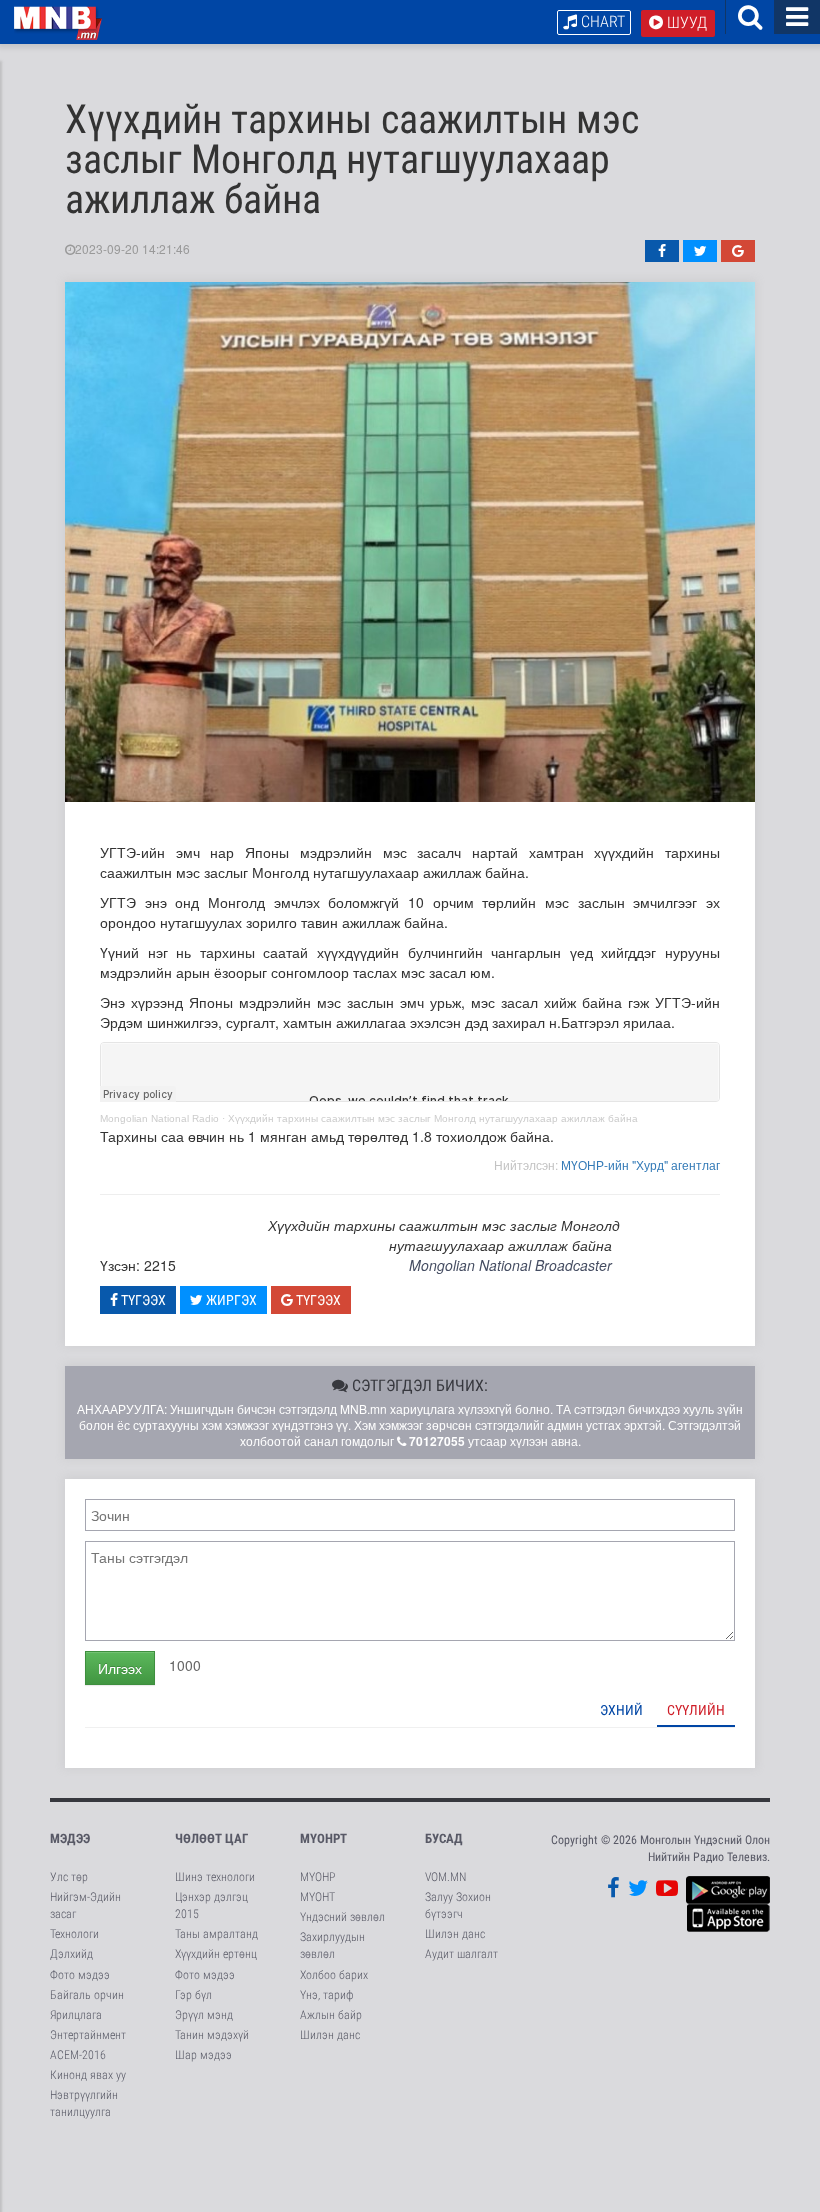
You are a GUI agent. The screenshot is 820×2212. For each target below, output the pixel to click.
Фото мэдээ (80, 1975)
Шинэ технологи (215, 1877)
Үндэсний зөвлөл (342, 1917)
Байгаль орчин (87, 1995)
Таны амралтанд (216, 1934)
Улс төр (69, 1877)
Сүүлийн (696, 1710)
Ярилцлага (76, 2015)
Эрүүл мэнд (204, 2015)
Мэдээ (70, 1838)
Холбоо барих (334, 1975)
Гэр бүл (193, 1995)
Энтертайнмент (88, 2035)
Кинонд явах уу (88, 2075)
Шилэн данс (330, 2035)
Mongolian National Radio (159, 1118)
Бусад (444, 1838)
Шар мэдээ (203, 2055)
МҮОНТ (317, 1897)
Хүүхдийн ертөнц (216, 1954)
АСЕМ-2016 (78, 2055)
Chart (601, 21)
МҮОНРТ (323, 1838)
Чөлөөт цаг (211, 1838)
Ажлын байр (331, 2015)
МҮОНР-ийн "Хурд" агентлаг (640, 1164)
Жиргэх (230, 1300)
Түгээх (142, 1300)
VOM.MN (445, 1877)
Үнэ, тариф (327, 1995)
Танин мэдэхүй (212, 2035)
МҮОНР (317, 1877)
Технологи (74, 1934)
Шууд (685, 22)
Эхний (621, 1710)
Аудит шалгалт (461, 1954)
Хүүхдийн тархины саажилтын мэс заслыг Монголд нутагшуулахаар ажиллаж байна (433, 1118)
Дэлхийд (71, 1954)
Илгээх (120, 1668)
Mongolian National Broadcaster (510, 1265)
